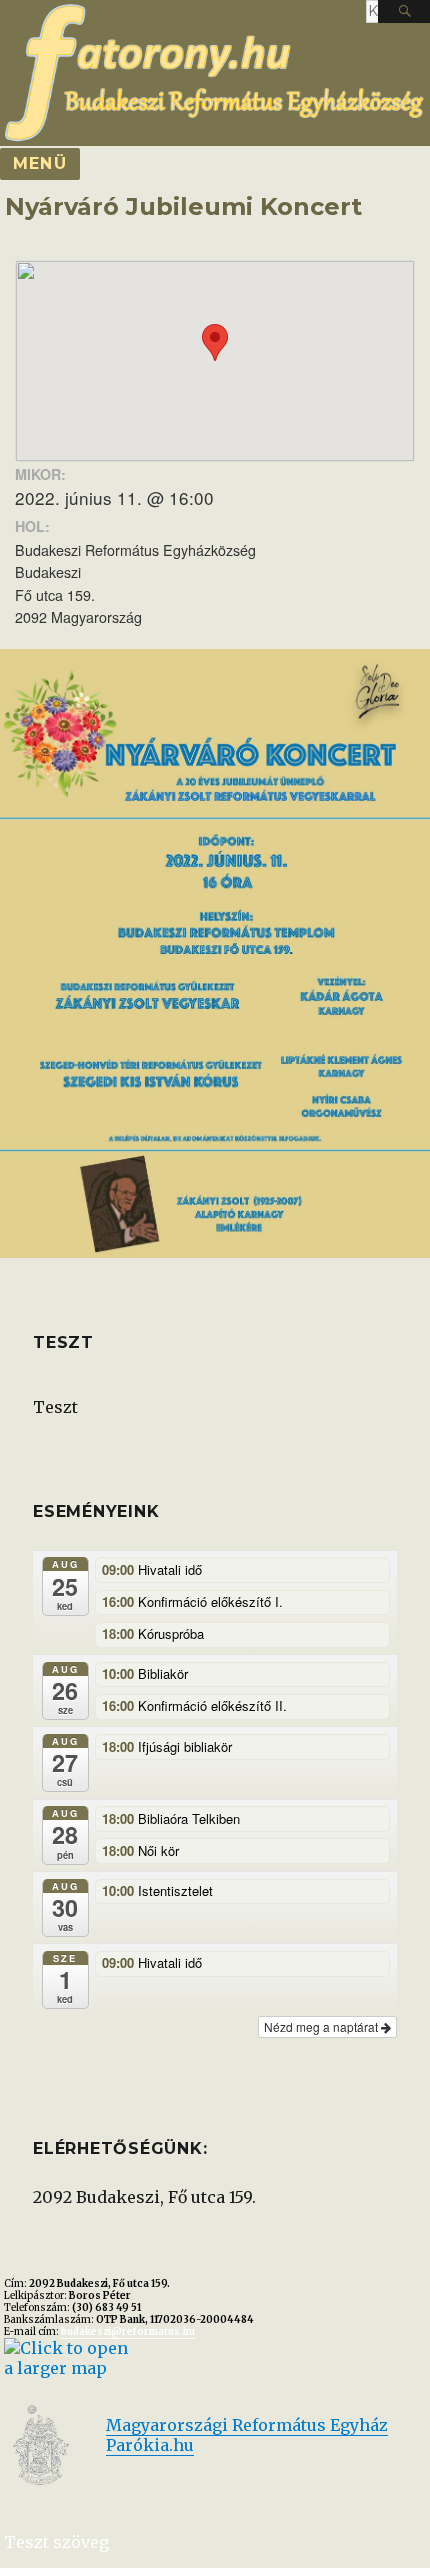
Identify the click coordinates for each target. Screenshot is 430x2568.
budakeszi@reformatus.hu (128, 2332)
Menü (40, 163)
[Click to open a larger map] (67, 2356)
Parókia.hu (150, 2445)
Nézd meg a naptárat (322, 2026)
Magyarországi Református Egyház (247, 2425)
